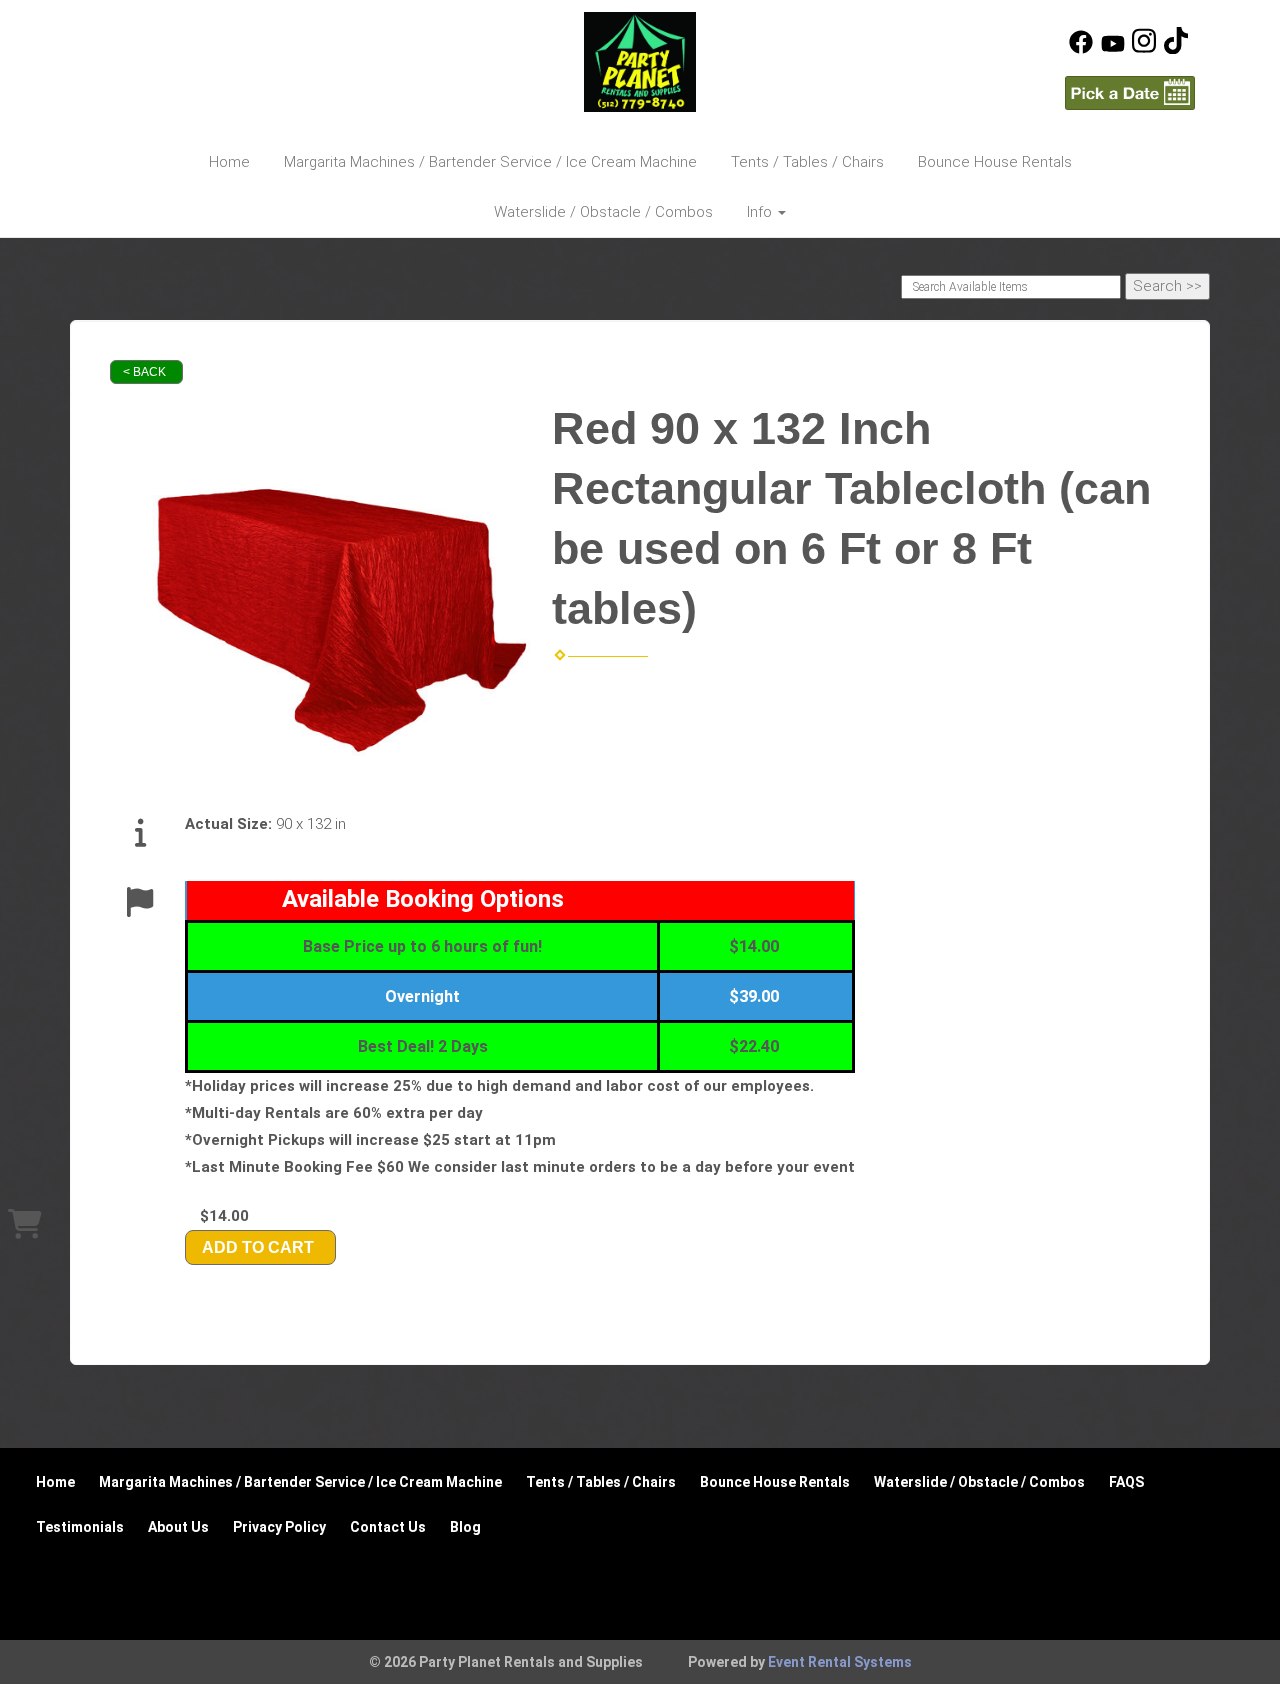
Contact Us (388, 1527)
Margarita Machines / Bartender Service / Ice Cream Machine (490, 162)
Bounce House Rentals (995, 162)
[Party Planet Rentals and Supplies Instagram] (1144, 49)
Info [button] (761, 212)
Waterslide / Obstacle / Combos (603, 212)
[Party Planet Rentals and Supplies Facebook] (1081, 49)
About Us (178, 1527)
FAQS (1126, 1482)
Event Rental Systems (840, 1662)
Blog (465, 1527)
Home (229, 162)
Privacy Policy (279, 1527)
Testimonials (80, 1527)
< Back (144, 372)
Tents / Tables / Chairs (807, 162)
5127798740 (155, 40)
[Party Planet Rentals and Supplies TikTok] (1176, 49)
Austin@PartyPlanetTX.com (208, 73)
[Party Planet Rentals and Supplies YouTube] (1113, 49)
